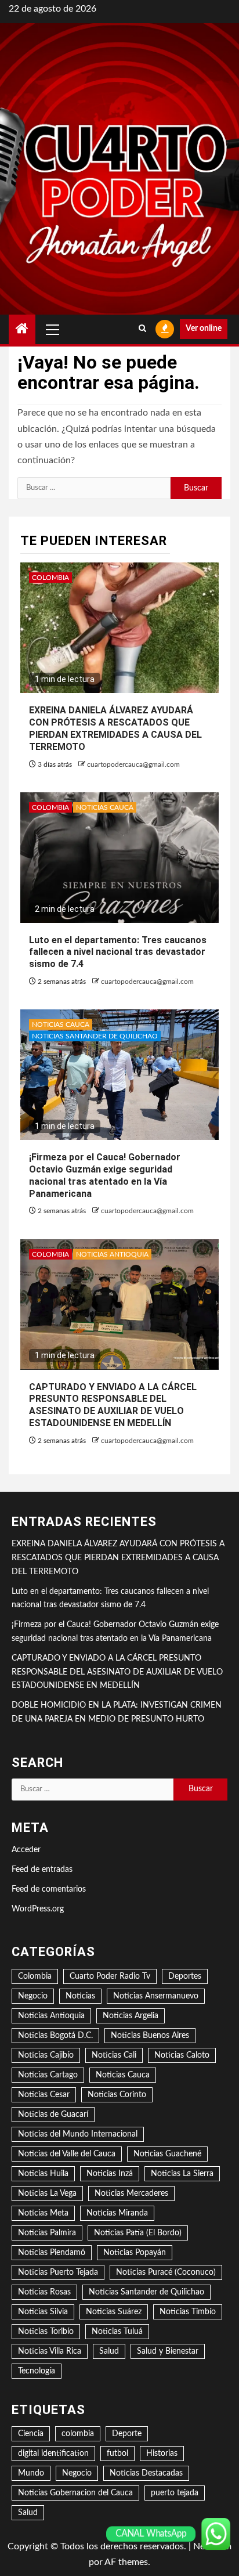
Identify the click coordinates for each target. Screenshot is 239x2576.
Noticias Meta (43, 2213)
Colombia (50, 578)
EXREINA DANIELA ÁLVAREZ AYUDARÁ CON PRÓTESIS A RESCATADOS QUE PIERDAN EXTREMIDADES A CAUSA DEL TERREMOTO (118, 1558)
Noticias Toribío (46, 2332)
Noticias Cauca (105, 807)
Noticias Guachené (167, 2154)
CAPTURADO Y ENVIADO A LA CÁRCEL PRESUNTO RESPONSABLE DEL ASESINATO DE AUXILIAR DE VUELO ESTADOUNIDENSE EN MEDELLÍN (113, 1405)
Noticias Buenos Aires (150, 2036)
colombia (78, 2434)
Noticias (80, 1996)
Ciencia (31, 2434)
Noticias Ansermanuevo (156, 1996)
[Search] (142, 329)
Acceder (26, 1850)
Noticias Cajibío (46, 2055)
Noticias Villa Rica (50, 2351)
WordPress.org (38, 1909)
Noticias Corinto (117, 2095)
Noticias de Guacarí (53, 2115)
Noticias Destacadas (146, 2473)
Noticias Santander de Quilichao (95, 1036)
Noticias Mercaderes (131, 2193)
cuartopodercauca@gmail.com (133, 764)
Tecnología (37, 2371)
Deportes (185, 1976)
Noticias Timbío (188, 2312)
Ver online (204, 329)
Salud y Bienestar (168, 2351)
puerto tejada (175, 2493)
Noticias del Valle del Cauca (67, 2154)
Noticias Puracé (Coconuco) (166, 2272)
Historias (162, 2454)
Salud (109, 2351)
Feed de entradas (42, 1870)
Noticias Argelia (131, 2016)
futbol (117, 2454)
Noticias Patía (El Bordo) (138, 2233)
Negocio (33, 1996)
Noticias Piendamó (52, 2253)
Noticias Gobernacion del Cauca (75, 2493)
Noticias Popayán (135, 2253)
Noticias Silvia (43, 2312)
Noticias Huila (43, 2174)
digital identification (53, 2454)
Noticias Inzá (110, 2174)
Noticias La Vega (47, 2193)
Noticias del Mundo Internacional (78, 2134)
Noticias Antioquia (112, 1254)
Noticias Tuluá (117, 2332)
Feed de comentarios (49, 1889)
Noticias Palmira (47, 2233)
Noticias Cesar (44, 2095)
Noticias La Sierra (182, 2174)
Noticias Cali (114, 2055)
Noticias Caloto (182, 2055)
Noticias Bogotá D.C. (55, 2036)
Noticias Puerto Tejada (58, 2272)
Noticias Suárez (114, 2312)
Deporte (127, 2434)
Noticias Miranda (117, 2213)
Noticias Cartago (48, 2075)
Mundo (31, 2473)
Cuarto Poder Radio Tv (110, 1976)
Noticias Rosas (44, 2292)
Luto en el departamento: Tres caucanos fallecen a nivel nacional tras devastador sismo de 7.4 (118, 952)
